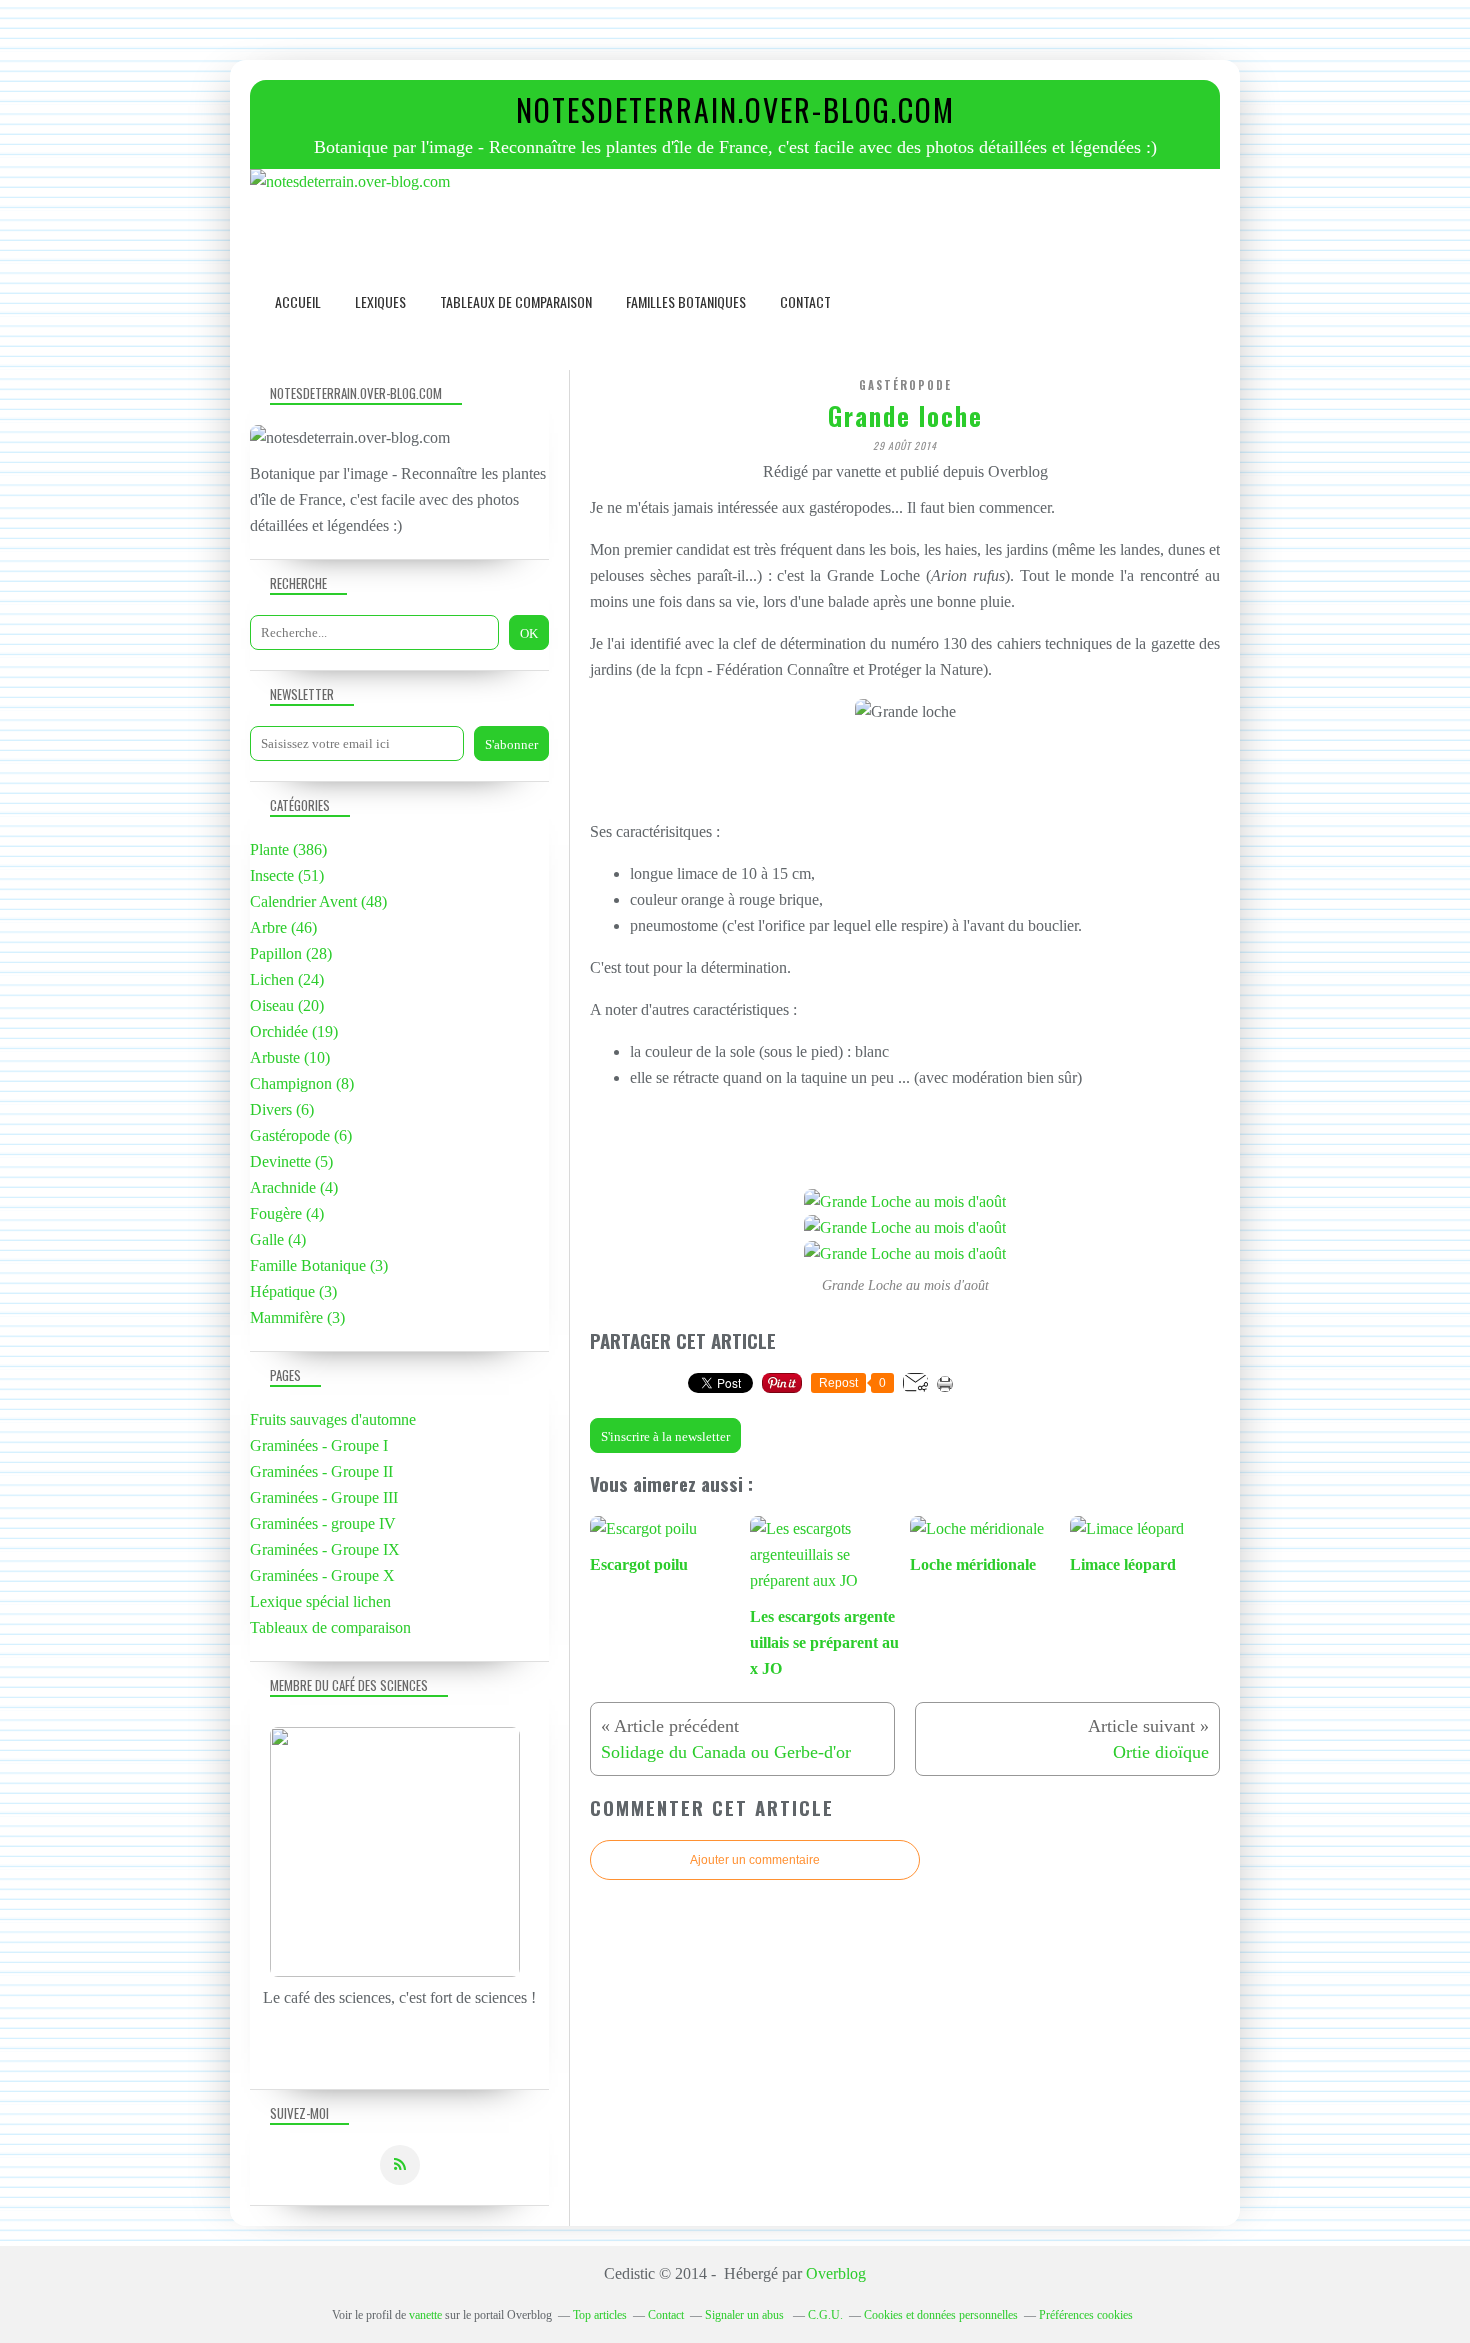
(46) (283, 927)
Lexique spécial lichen (320, 1601)
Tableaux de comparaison (516, 301)
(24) (287, 979)
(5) (291, 1161)
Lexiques (380, 301)
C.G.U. (825, 2315)
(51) (287, 875)
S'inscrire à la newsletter (665, 1436)
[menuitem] (298, 301)
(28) (291, 953)
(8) (302, 1083)
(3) (319, 1265)
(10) (290, 1057)
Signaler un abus (746, 2315)
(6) (282, 1109)
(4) (294, 1187)
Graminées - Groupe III (324, 1497)
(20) (287, 1005)
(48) (318, 901)
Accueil (298, 301)
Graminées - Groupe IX (325, 1549)
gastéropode (905, 385)
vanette (425, 2315)
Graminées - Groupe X (322, 1575)
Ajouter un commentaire (755, 1860)
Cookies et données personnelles (941, 2315)
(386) (288, 849)
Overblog (836, 2273)
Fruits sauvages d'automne (333, 1419)
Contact (805, 301)
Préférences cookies (1086, 2315)
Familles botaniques (686, 301)
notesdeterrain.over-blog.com (735, 109)
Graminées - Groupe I (319, 1445)
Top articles (600, 2315)
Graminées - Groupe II (321, 1471)
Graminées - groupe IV (323, 1523)
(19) (294, 1031)
